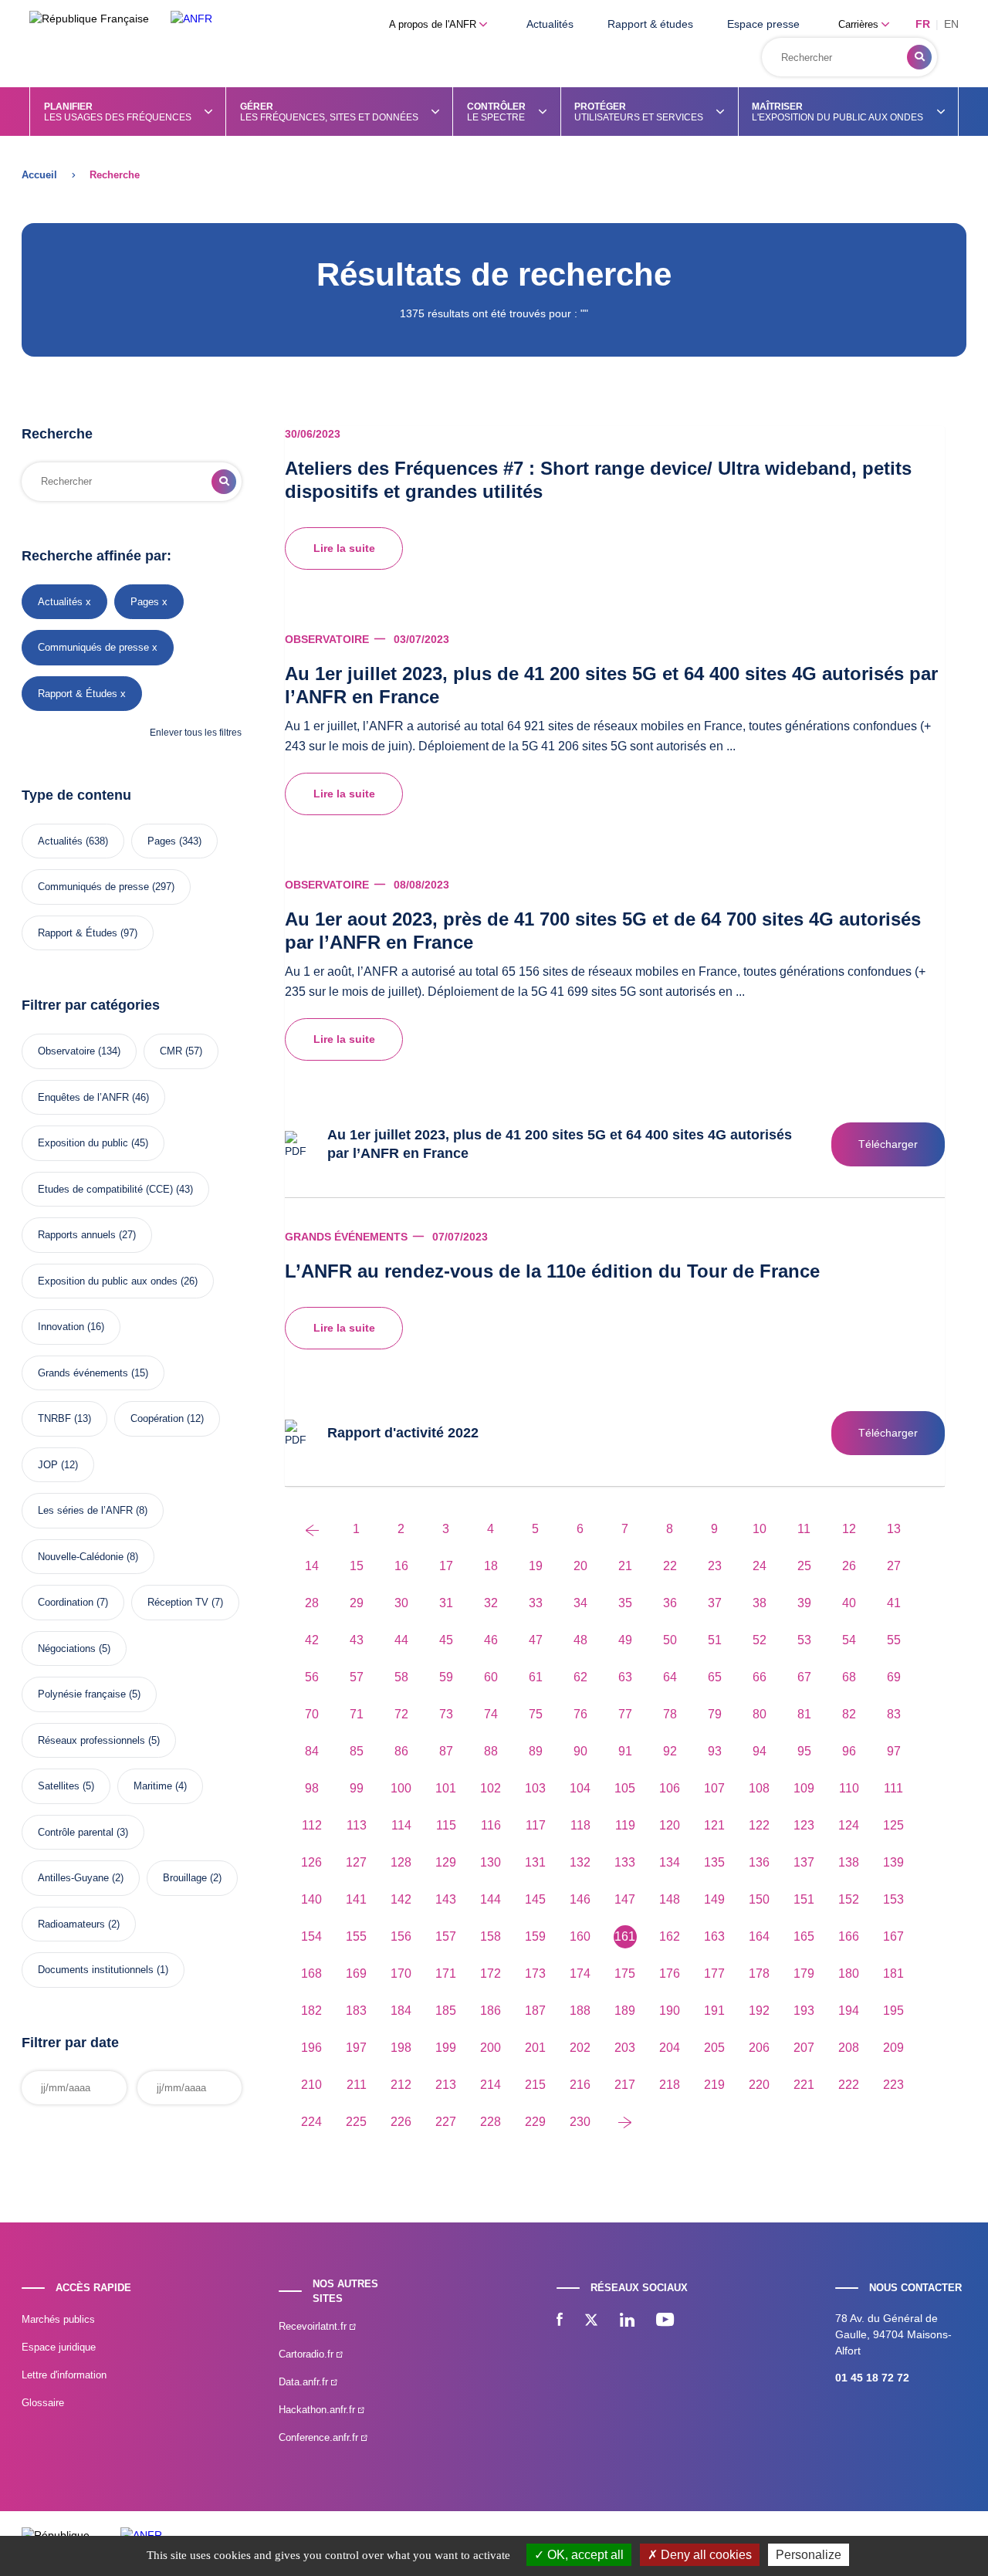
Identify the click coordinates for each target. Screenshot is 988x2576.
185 (446, 2011)
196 (311, 2048)
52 (760, 1640)
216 (580, 2085)
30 (401, 1603)
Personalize (809, 2555)
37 (715, 1603)
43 (357, 1640)
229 (535, 2122)
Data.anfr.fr (305, 2382)
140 (311, 1899)
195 (893, 2011)
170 (401, 1973)
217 (625, 2085)
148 (670, 1899)
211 (357, 2085)
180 (849, 1973)
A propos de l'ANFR (434, 24)
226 (401, 2122)
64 (670, 1677)
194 (849, 2011)
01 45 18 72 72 (872, 2378)
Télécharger (888, 1144)
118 (580, 1825)
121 (714, 1825)
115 (446, 1825)
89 (536, 1751)
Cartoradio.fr (308, 2354)
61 (536, 1677)
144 (491, 1899)
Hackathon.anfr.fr (318, 2410)
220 (759, 2085)
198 (401, 2048)
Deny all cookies (705, 2555)
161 (625, 1936)
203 (625, 2048)
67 (804, 1677)
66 (760, 1677)
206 (759, 2048)
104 (580, 1788)
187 (535, 2011)
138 (849, 1862)
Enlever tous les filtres (196, 733)
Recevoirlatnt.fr (314, 2326)
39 (804, 1603)
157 (446, 1936)
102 (491, 1788)
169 (356, 1973)
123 (804, 1825)
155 (356, 1936)
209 (893, 2048)
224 (311, 2122)
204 (670, 2048)
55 (894, 1640)
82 (849, 1714)
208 (849, 2048)
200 (491, 2048)
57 (357, 1677)
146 (580, 1899)
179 (804, 1973)
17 (446, 1566)
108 (759, 1788)
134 (670, 1862)
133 (625, 1862)
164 (759, 1936)
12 (849, 1529)
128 (401, 1862)
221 (804, 2085)
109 (804, 1788)
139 (893, 1862)
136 (759, 1862)
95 (804, 1751)
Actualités (550, 24)
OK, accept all (584, 2555)
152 (849, 1899)
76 (580, 1714)
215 (535, 2085)
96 (849, 1751)
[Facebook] (560, 2321)
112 (312, 1825)
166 (849, 1936)
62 (580, 1677)
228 (491, 2122)
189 (625, 2011)
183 (356, 2011)
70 (312, 1714)
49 (625, 1640)
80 (760, 1714)
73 (446, 1714)
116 (491, 1825)
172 (491, 1973)
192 (759, 2011)
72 (401, 1714)
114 (401, 1825)
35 (625, 1603)
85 (357, 1751)
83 (894, 1714)
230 (580, 2122)
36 (670, 1603)
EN (951, 24)
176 (670, 1973)
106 (670, 1788)
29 (357, 1603)
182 (311, 2011)
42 (312, 1640)
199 (446, 2048)
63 (625, 1677)
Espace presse (763, 24)
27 (894, 1566)
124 (849, 1825)
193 (804, 2011)
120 (670, 1825)
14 (312, 1566)
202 (580, 2048)
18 (491, 1566)
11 (804, 1529)
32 (491, 1603)
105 (625, 1788)
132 (580, 1862)
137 (804, 1862)
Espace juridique (59, 2347)
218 (670, 2085)
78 (670, 1714)
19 (536, 1566)
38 (760, 1603)
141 (356, 1899)
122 (759, 1825)
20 (580, 1566)
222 (849, 2085)
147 (625, 1899)
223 (893, 2085)
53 (804, 1640)
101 (446, 1788)
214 (491, 2085)
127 (356, 1862)
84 (312, 1751)
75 (536, 1714)
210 (311, 2085)
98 (312, 1788)
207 (804, 2048)
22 (670, 1566)
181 (893, 1973)
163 (714, 1936)
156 (401, 1936)
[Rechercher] (919, 57)
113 (357, 1825)
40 (849, 1603)
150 (759, 1899)
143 (446, 1899)
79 (715, 1714)
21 (625, 1566)
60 (491, 1677)
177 (714, 1973)
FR (923, 24)
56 (312, 1677)
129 (446, 1862)
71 (357, 1714)
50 (670, 1640)
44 (401, 1640)
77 (625, 1714)
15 (357, 1566)
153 (893, 1899)
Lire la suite (344, 548)
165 (804, 1936)
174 (580, 1973)
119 (625, 1825)
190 (670, 2011)
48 (580, 1640)
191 (714, 2011)
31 (446, 1603)
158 (491, 1936)
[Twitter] (591, 2321)
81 (804, 1714)
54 (849, 1640)
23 (715, 1566)
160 (580, 1936)
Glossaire (43, 2403)
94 (760, 1751)
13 (894, 1529)
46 (491, 1640)
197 (356, 2048)
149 (714, 1899)
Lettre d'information (64, 2375)
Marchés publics (58, 2319)
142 (401, 1899)
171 (446, 1973)
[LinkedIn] (627, 2321)
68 (849, 1677)
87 (446, 1751)
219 (714, 2085)
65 (715, 1677)
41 (894, 1603)
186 (491, 2011)
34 (580, 1603)
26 (849, 1566)
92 (670, 1751)
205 (714, 2048)
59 (446, 1677)
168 (311, 1973)
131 (535, 1862)
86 (401, 1751)
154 (311, 1936)
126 (311, 1862)
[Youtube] (665, 2321)
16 (401, 1566)
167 (893, 1936)
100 (401, 1788)
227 (446, 2122)
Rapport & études (650, 24)
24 (760, 1566)
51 (715, 1640)
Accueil (39, 175)
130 (491, 1862)
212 (401, 2085)
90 (580, 1751)
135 (714, 1862)
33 (536, 1603)
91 (625, 1751)
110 (849, 1788)
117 (536, 1825)
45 (446, 1640)
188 (580, 2011)
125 (893, 1825)
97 (894, 1751)
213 (446, 2085)
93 (715, 1751)
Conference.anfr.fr (320, 2437)
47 (536, 1640)
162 (670, 1936)
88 (491, 1751)
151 (804, 1899)
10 (760, 1529)
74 (491, 1714)
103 (535, 1788)
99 (357, 1788)
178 (759, 1973)
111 (893, 1788)
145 (535, 1899)
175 (625, 1973)
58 (401, 1677)
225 (356, 2122)
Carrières (860, 24)
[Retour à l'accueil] (191, 19)
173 (535, 1973)
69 (894, 1677)
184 (401, 2011)
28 (312, 1603)
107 (714, 1788)
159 (535, 1936)
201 (535, 2048)
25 (804, 1566)
